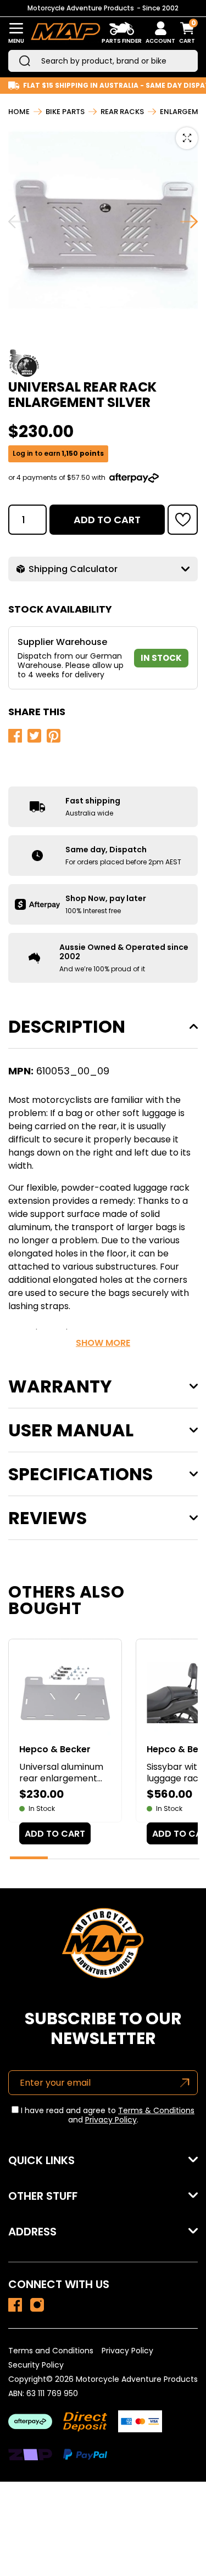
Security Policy (36, 2365)
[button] (183, 520)
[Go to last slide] (17, 222)
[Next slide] (189, 222)
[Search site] (25, 61)
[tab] (29, 1858)
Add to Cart (107, 520)
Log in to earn (58, 454)
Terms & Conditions (156, 2110)
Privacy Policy (111, 2120)
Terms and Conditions (51, 2351)
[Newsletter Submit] (185, 2083)
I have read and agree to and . (107, 2115)
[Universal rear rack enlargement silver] (15, 2305)
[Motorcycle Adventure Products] (65, 33)
